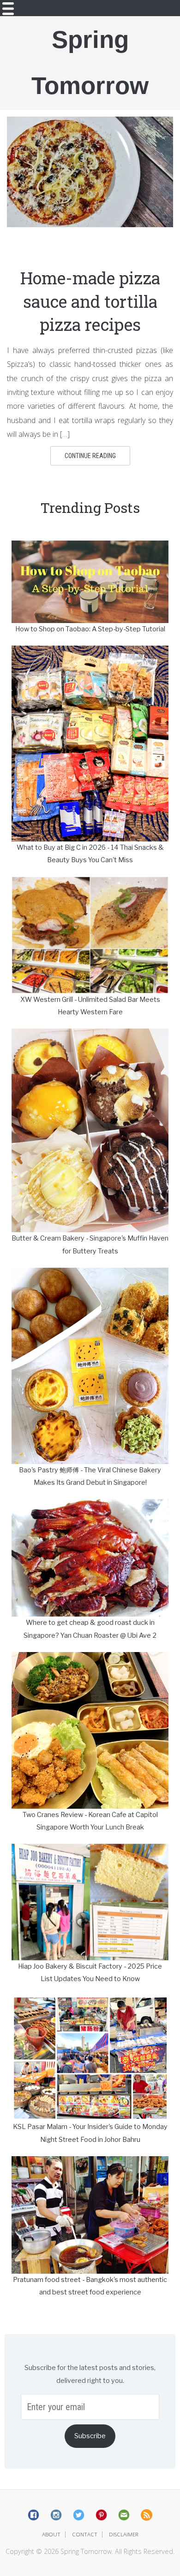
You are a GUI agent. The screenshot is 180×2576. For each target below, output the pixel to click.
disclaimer (124, 2534)
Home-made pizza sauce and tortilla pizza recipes (90, 301)
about (51, 2534)
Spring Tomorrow (90, 62)
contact (85, 2534)
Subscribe (90, 2436)
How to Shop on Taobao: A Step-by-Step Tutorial (90, 629)
